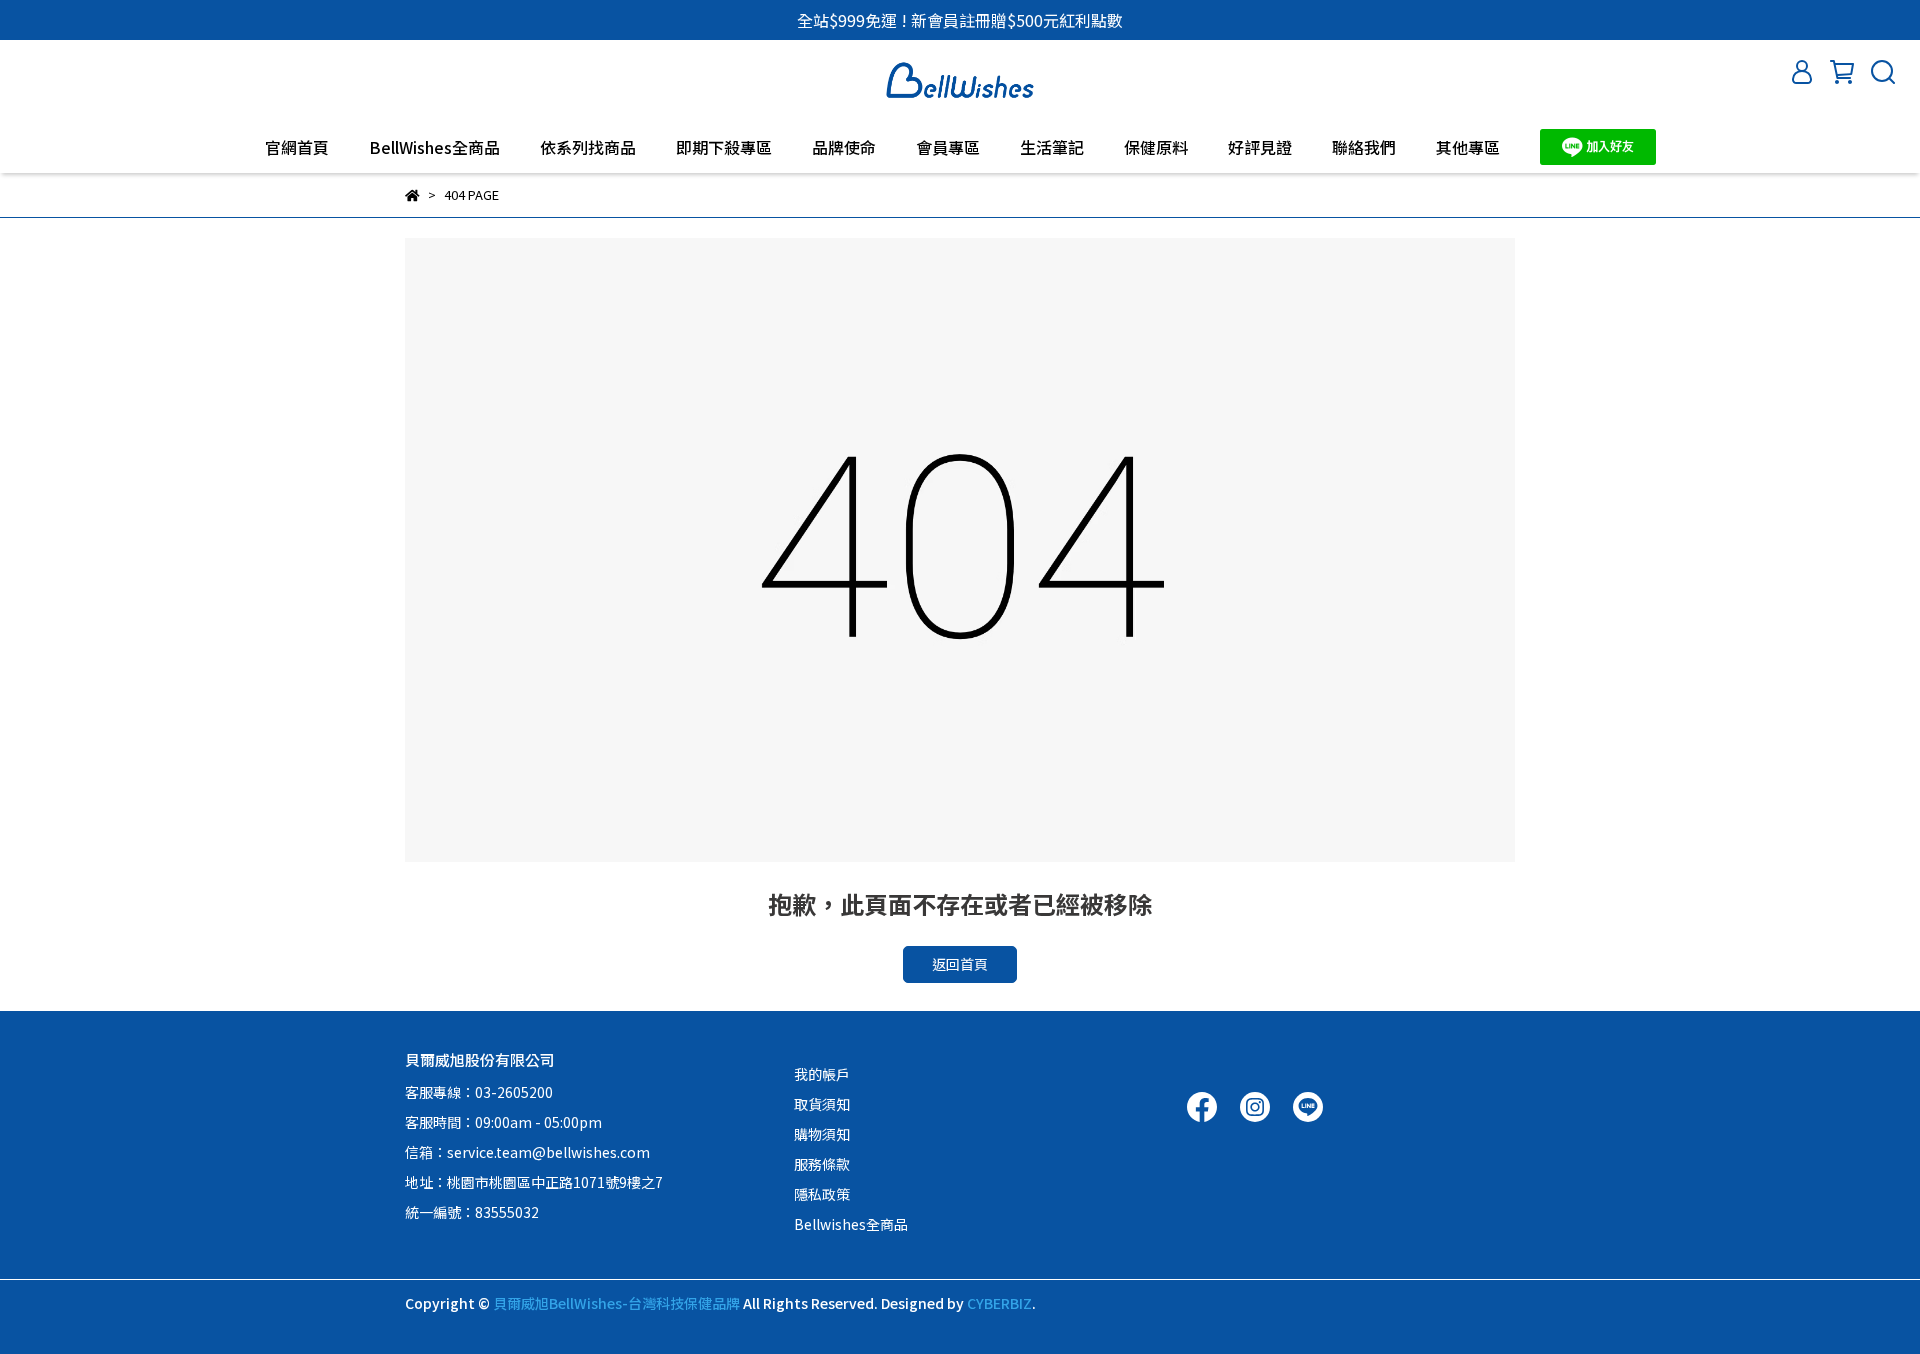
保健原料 (1156, 147)
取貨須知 (822, 1104)
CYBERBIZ (999, 1303)
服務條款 (822, 1164)
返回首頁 (960, 964)
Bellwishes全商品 (851, 1224)
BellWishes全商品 (434, 147)
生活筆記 (1052, 147)
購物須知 (822, 1134)
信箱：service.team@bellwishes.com (527, 1152)
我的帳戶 (822, 1074)
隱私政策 (822, 1194)
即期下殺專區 (724, 147)
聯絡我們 (1364, 147)
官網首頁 (297, 147)
